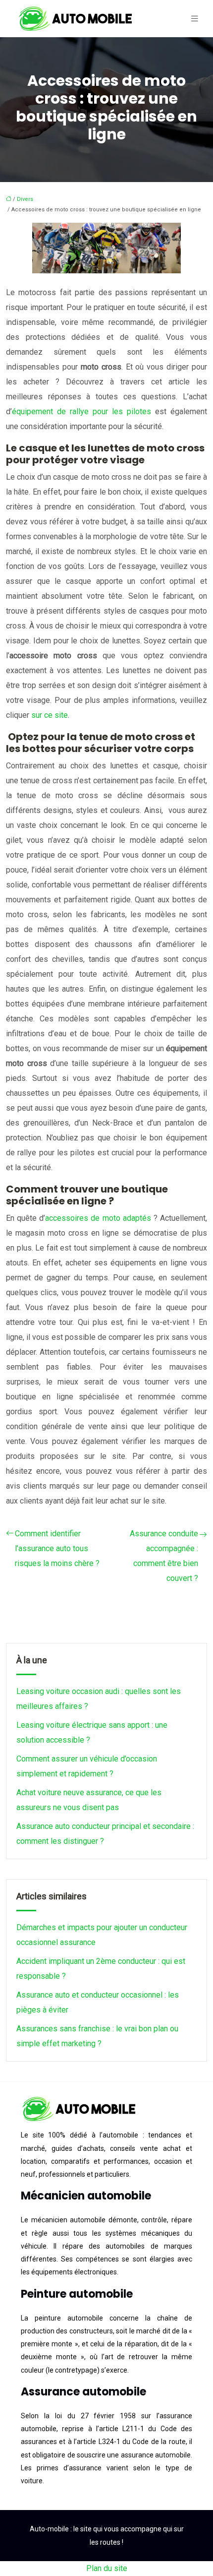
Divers (25, 199)
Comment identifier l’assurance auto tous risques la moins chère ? (57, 1548)
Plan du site (107, 2568)
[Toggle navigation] (195, 19)
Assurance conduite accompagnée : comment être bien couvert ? (164, 1556)
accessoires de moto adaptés (98, 1218)
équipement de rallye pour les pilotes (81, 411)
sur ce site (50, 715)
